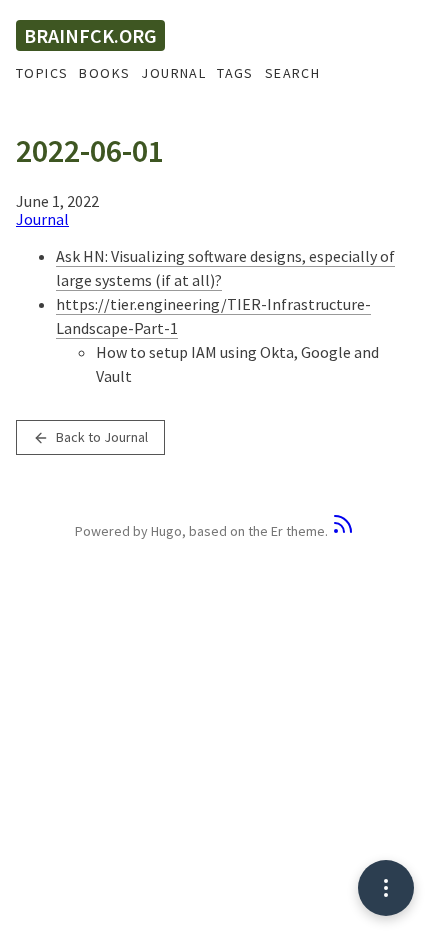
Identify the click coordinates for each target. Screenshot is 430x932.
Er (277, 531)
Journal (173, 73)
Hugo (166, 531)
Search (292, 73)
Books (104, 73)
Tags (235, 73)
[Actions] (386, 888)
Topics (42, 73)
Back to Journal (100, 437)
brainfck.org (90, 35)
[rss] (343, 531)
